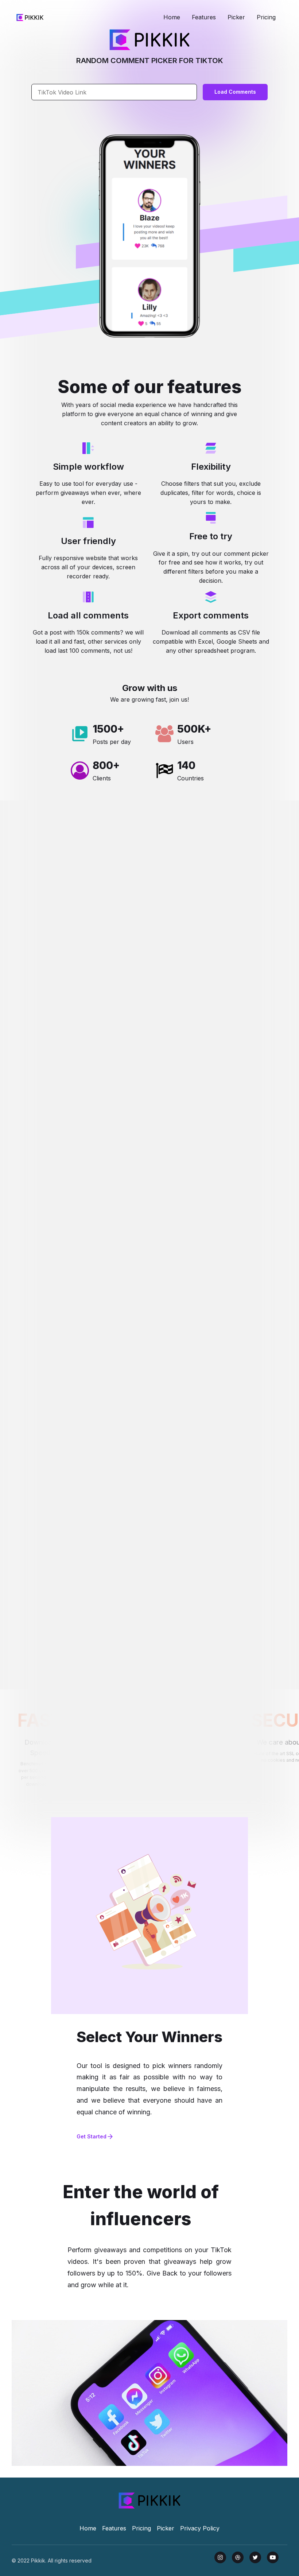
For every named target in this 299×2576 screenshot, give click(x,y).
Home (172, 17)
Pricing (266, 17)
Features (204, 17)
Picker (236, 17)
